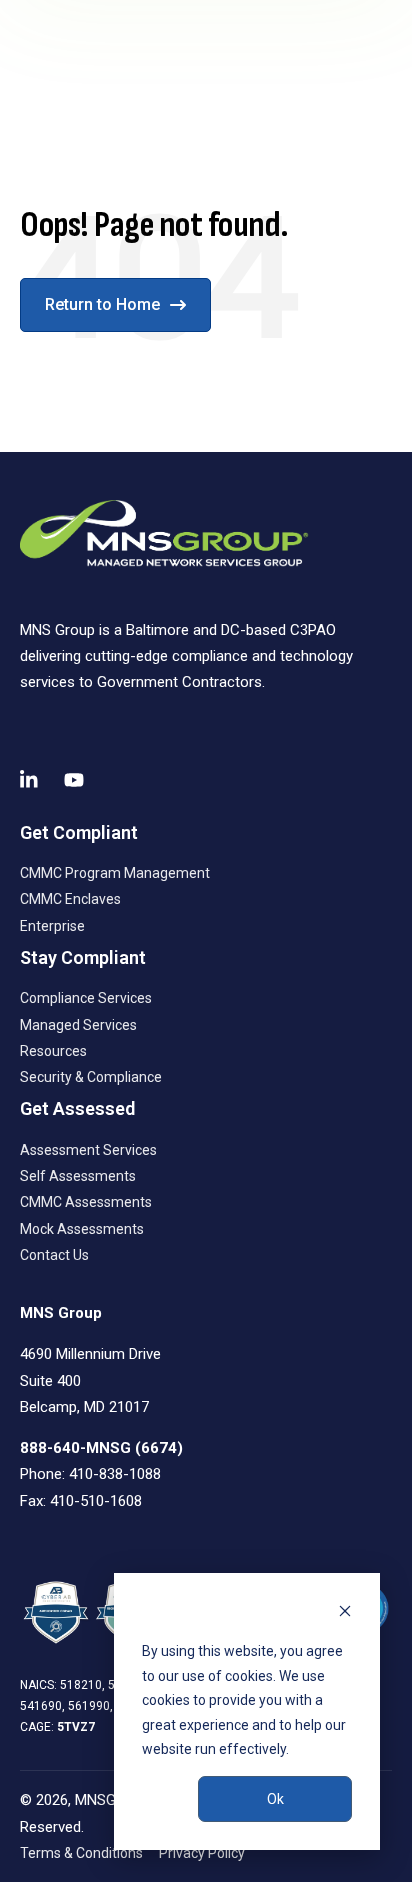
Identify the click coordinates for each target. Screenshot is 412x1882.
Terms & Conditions (81, 1853)
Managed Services (78, 1025)
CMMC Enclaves (70, 899)
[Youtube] (74, 780)
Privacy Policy (202, 1853)
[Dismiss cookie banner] (345, 1613)
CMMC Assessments (86, 1202)
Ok (275, 1799)
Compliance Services (86, 998)
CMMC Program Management (115, 873)
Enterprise (52, 926)
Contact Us (54, 1255)
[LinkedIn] (30, 780)
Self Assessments (78, 1176)
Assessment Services (88, 1150)
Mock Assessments (82, 1229)
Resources (53, 1051)
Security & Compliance (91, 1077)
